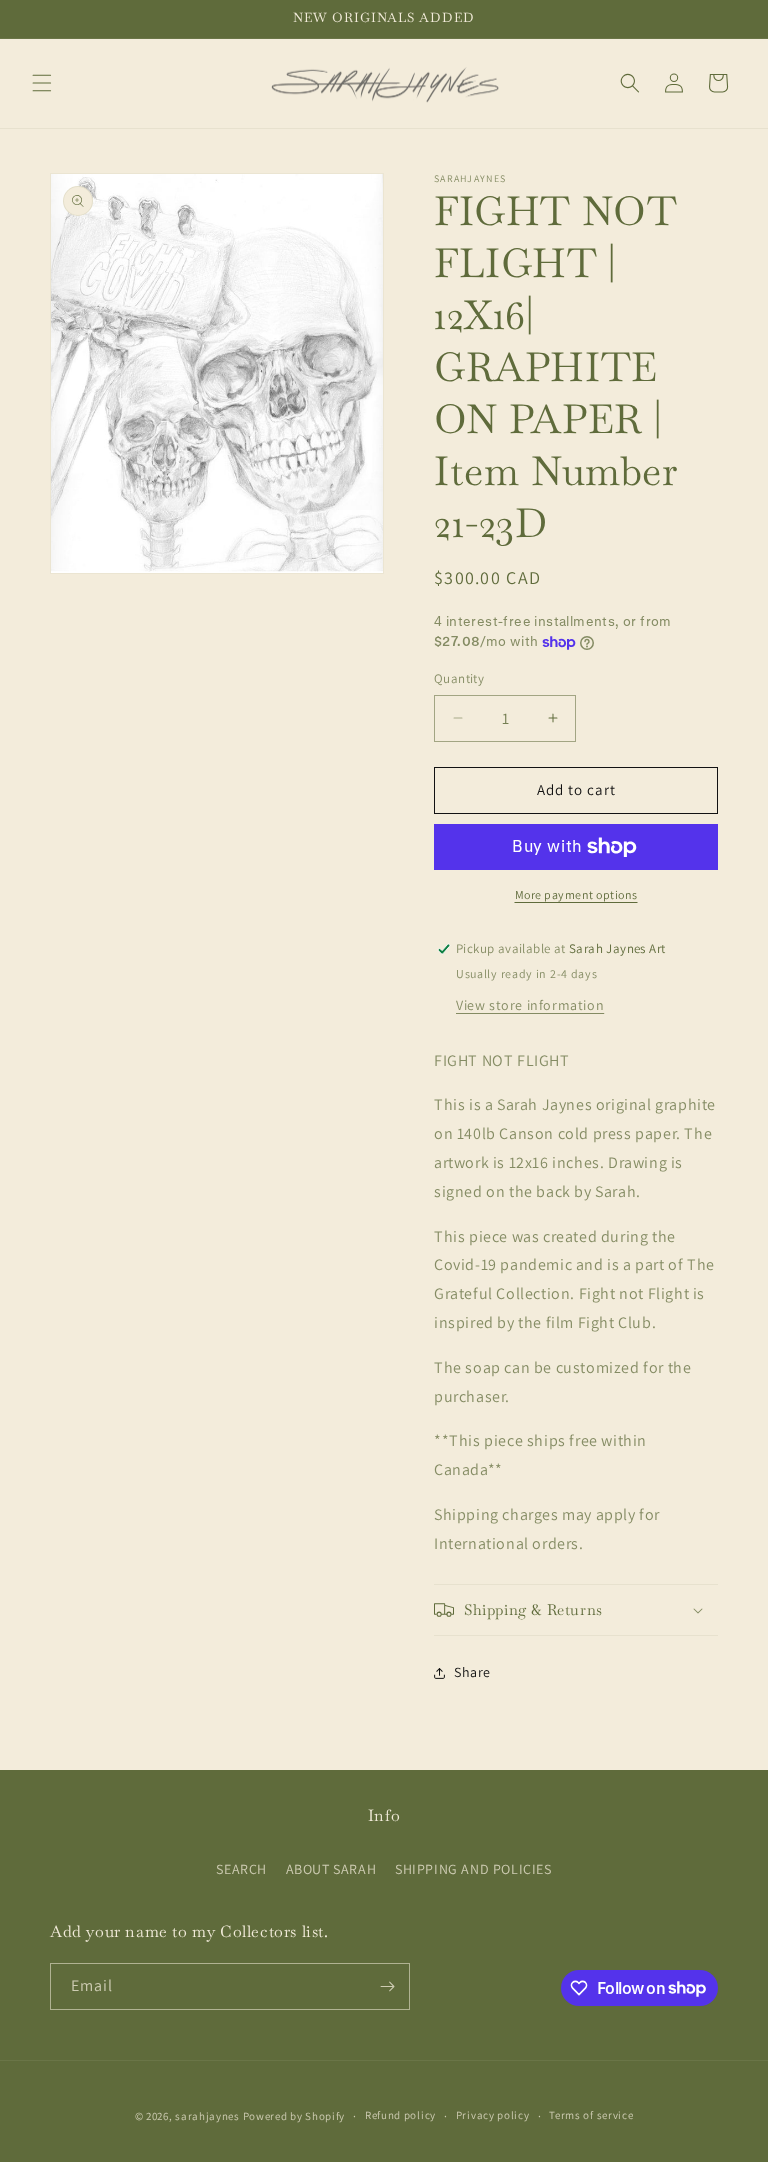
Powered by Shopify (294, 2116)
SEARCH (241, 1869)
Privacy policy (493, 2115)
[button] (42, 83)
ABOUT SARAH (331, 1869)
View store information (530, 1005)
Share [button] (472, 1672)
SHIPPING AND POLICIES (473, 1869)
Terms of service (591, 2115)
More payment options (576, 894)
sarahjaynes (207, 2116)
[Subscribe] (387, 1986)
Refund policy (400, 2115)
